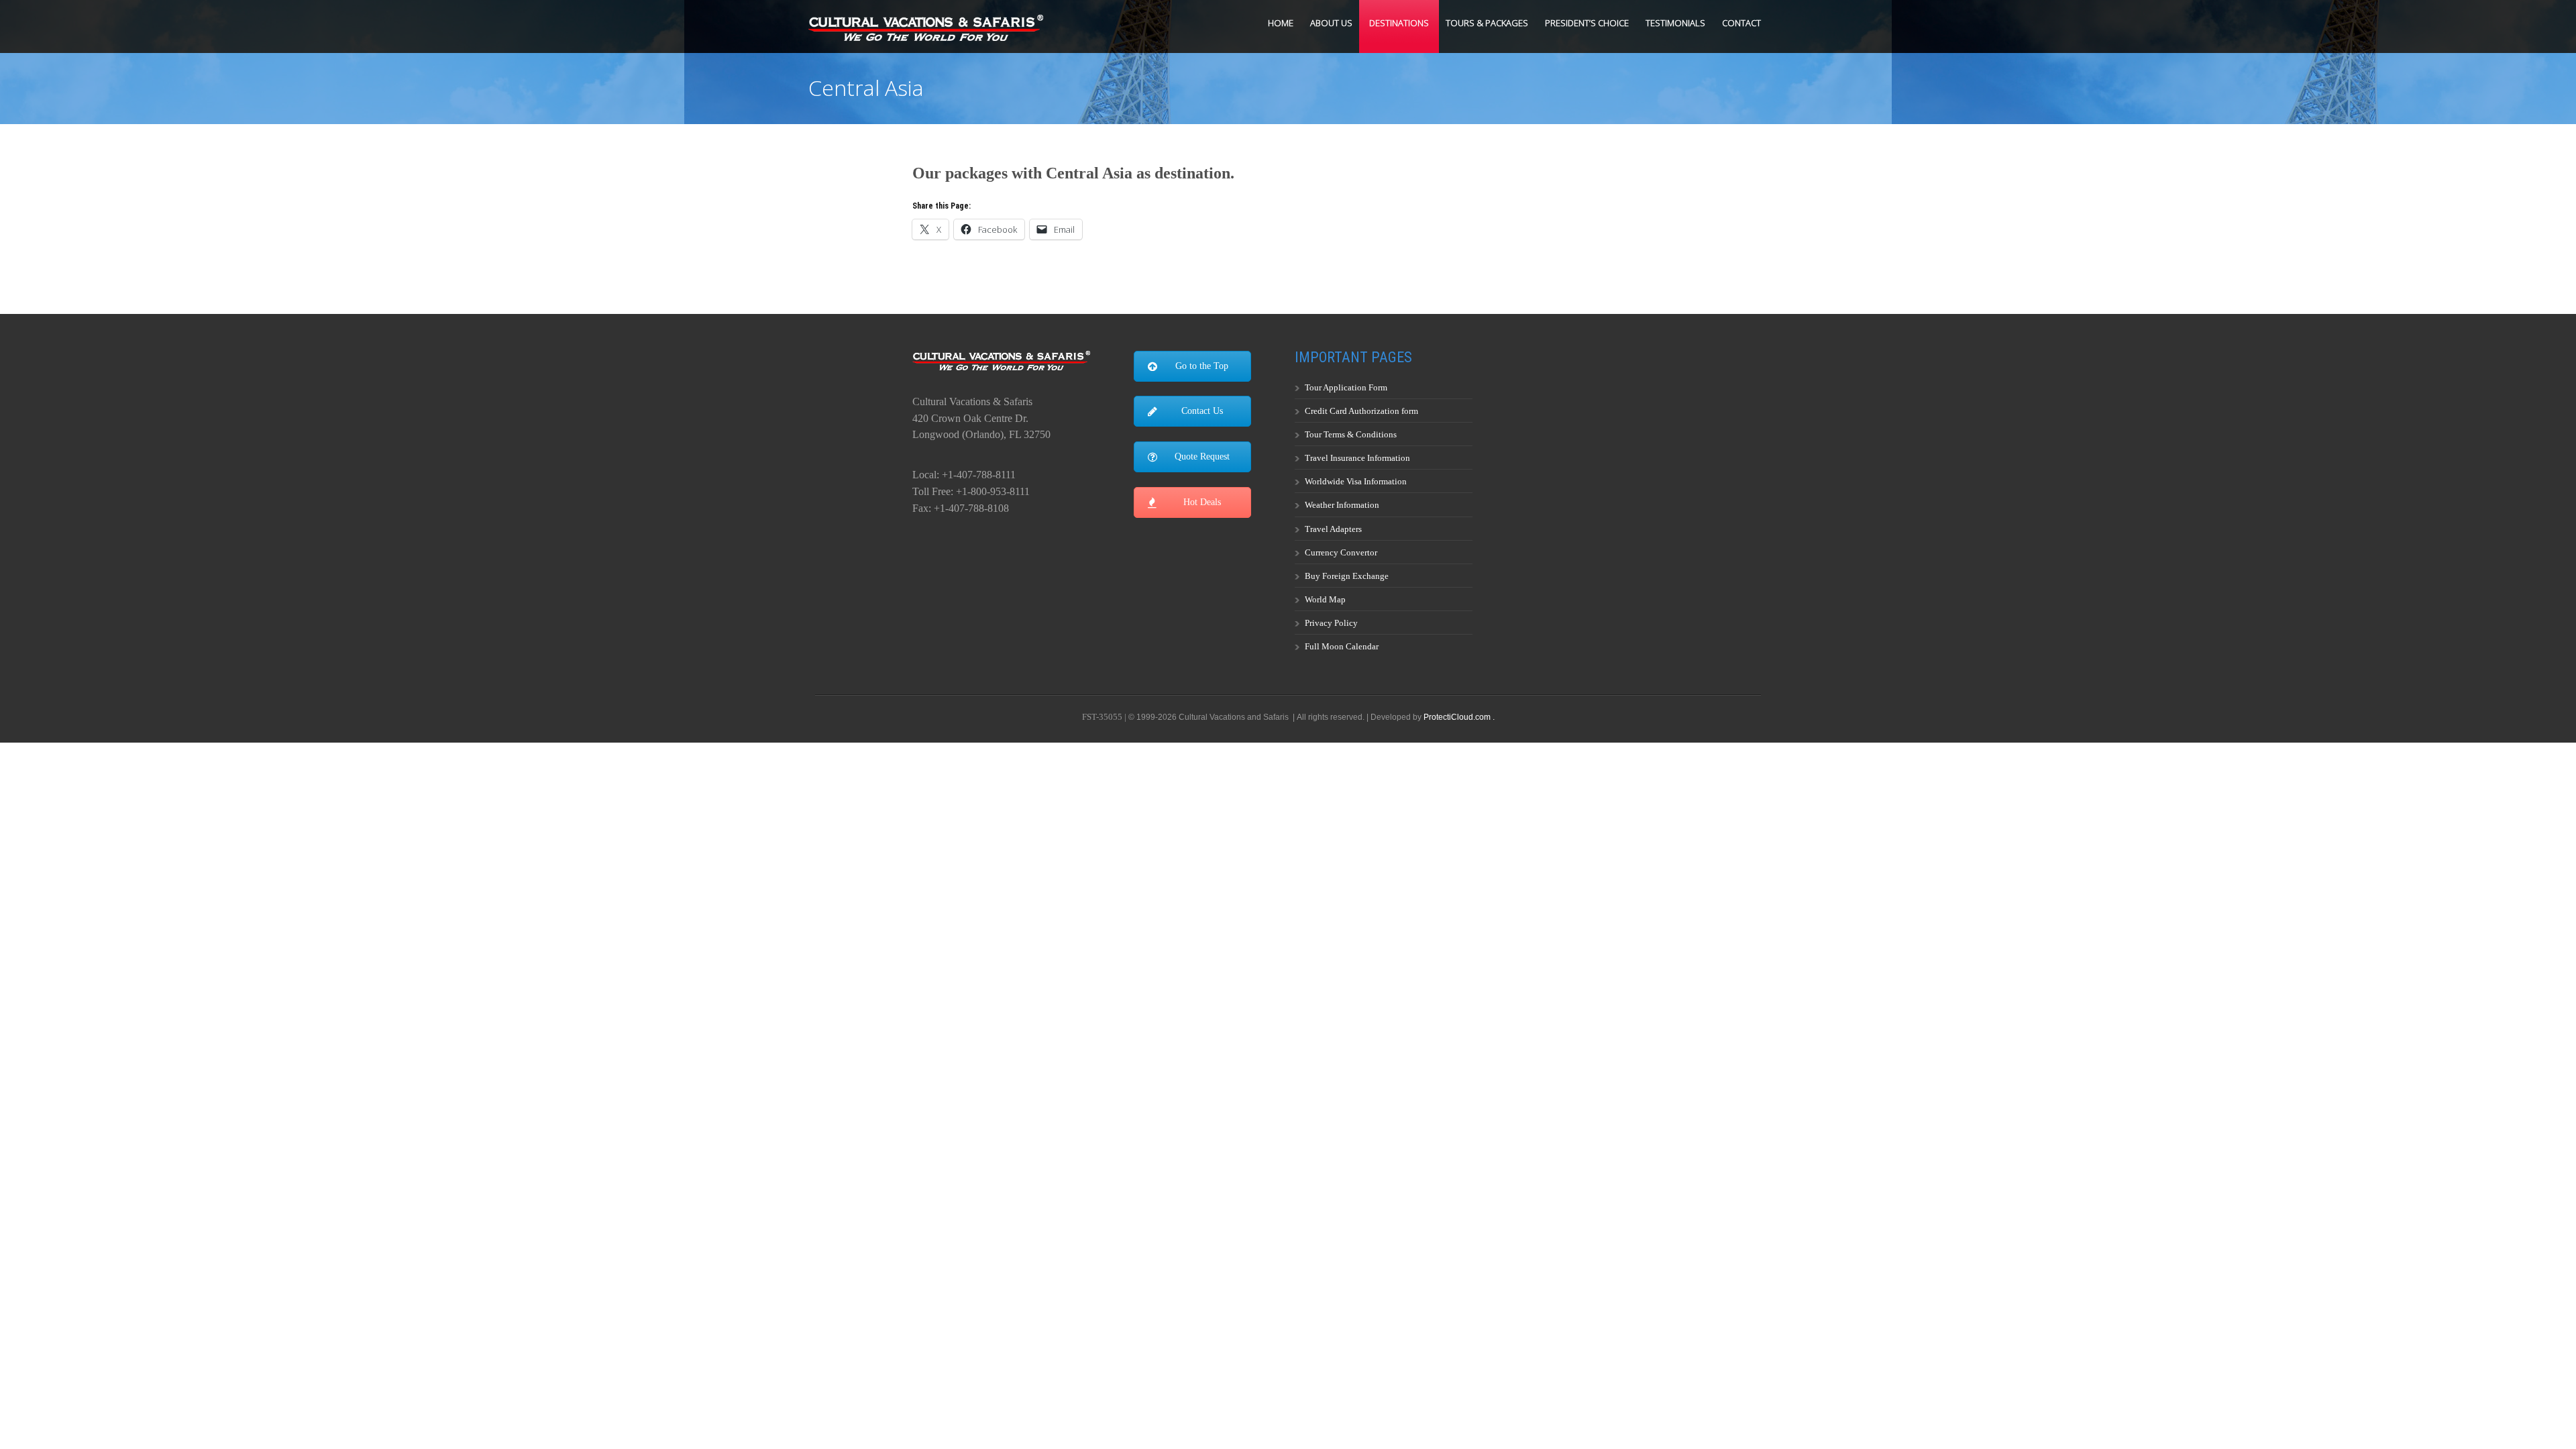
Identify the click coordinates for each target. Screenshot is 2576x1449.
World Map (1325, 599)
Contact (1741, 23)
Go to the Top (1202, 366)
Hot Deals (1202, 502)
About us (1331, 23)
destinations (1399, 23)
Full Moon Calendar (1342, 646)
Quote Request (1202, 457)
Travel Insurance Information (1357, 458)
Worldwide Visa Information (1356, 481)
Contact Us (1202, 411)
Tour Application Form (1346, 387)
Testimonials (1675, 23)
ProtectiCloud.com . (1459, 717)
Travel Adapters (1333, 529)
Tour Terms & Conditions (1351, 434)
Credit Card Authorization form (1361, 411)
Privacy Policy (1331, 623)
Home (1281, 23)
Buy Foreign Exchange (1347, 576)
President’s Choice (1587, 23)
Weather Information (1342, 505)
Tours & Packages (1487, 23)
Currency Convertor (1341, 552)
